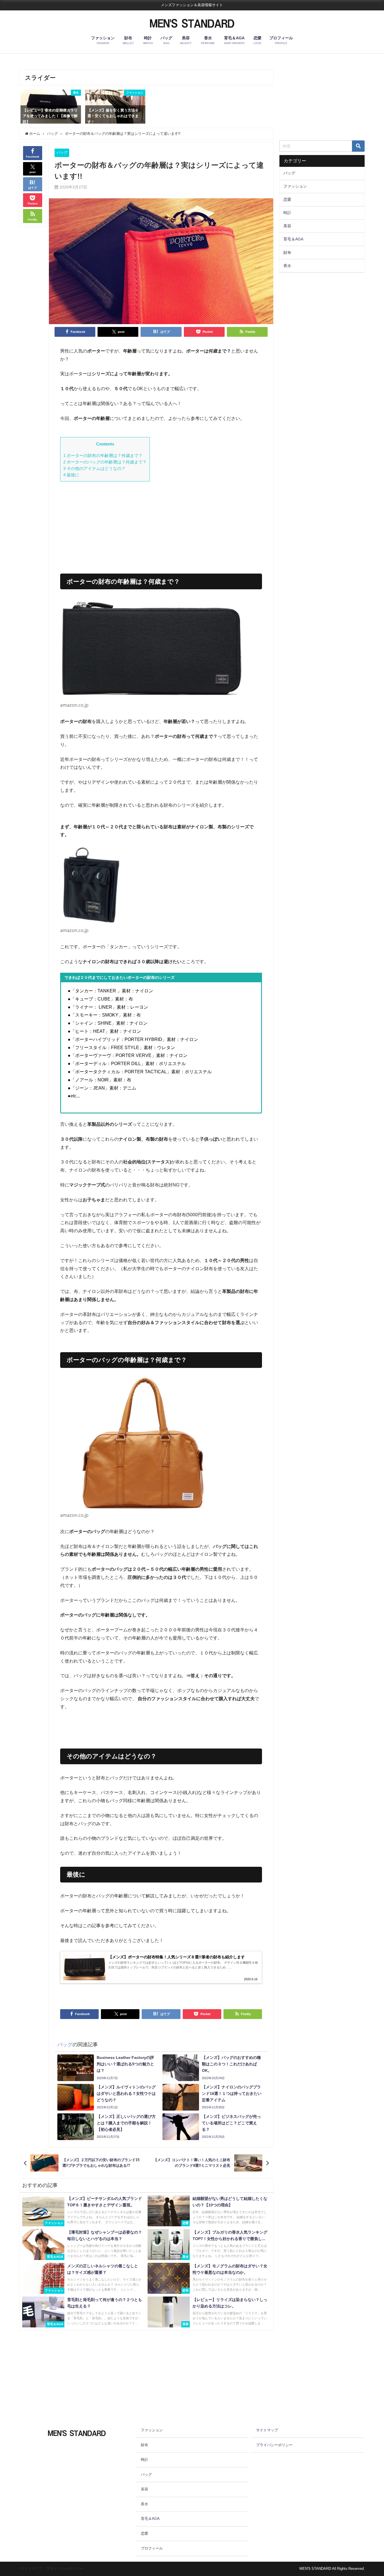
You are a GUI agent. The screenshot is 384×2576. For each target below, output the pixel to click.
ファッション (295, 186)
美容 (287, 226)
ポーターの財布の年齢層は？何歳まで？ (103, 455)
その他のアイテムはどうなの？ (94, 468)
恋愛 (287, 199)
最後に (71, 475)
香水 (287, 266)
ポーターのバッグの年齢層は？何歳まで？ (105, 462)
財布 (287, 253)
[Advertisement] (161, 525)
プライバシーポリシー (274, 2445)
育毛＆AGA (293, 239)
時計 (287, 213)
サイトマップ (267, 2430)
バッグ (62, 152)
